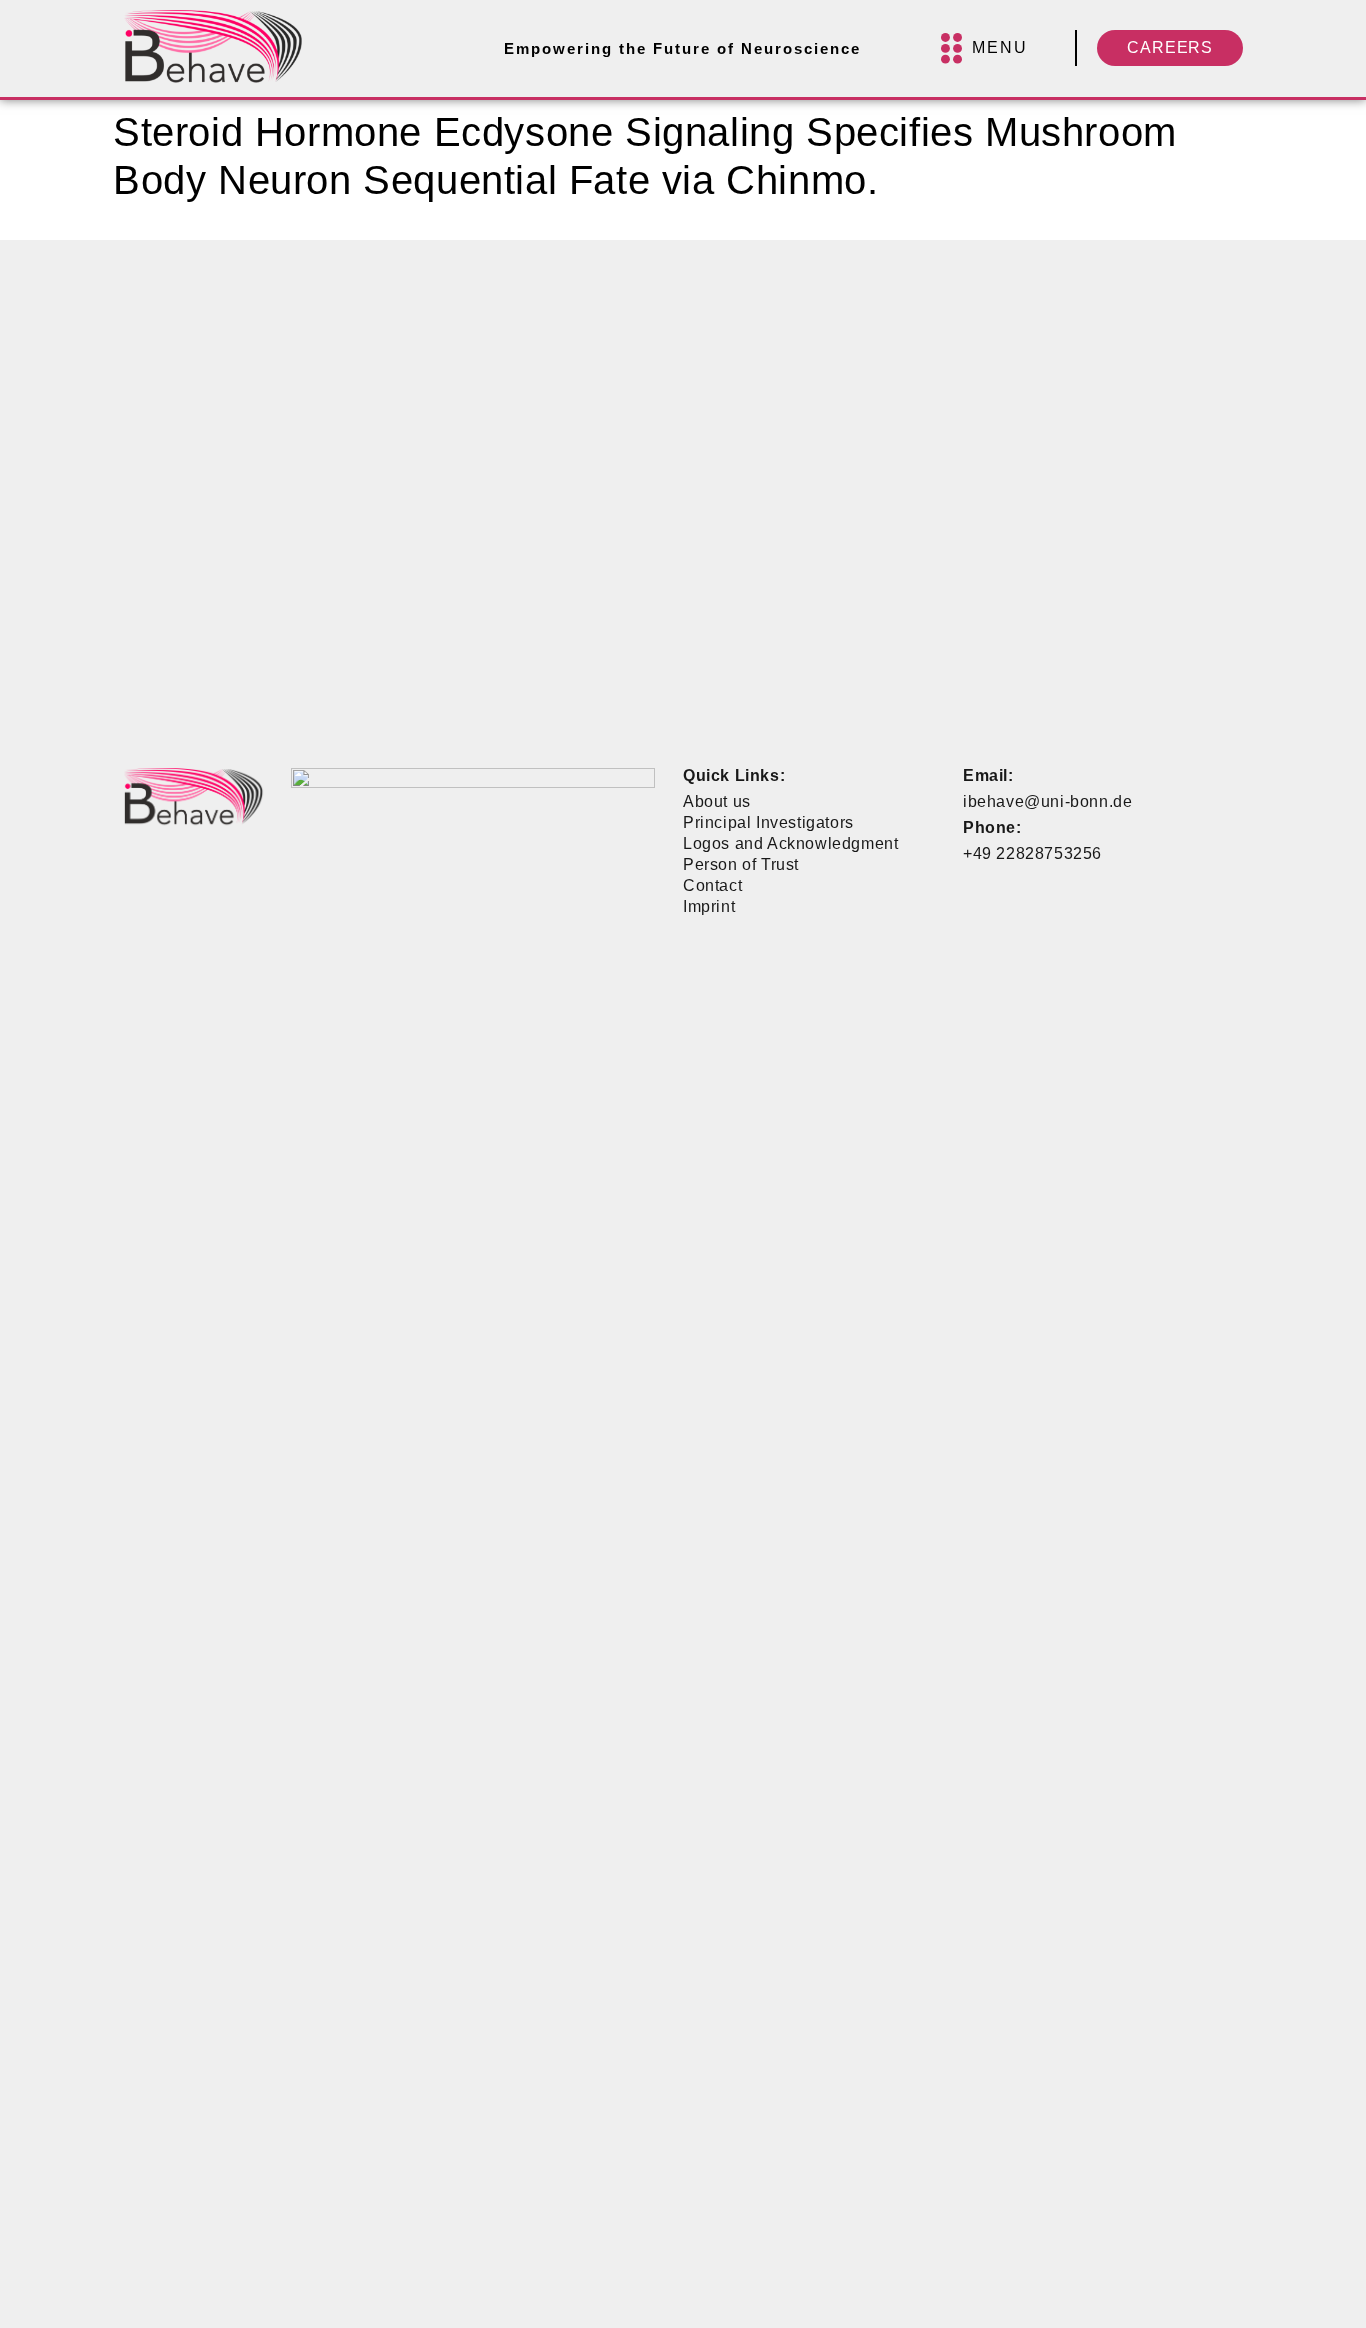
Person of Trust (741, 864)
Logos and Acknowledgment (790, 843)
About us (717, 801)
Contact (712, 885)
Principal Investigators (768, 822)
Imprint (709, 906)
